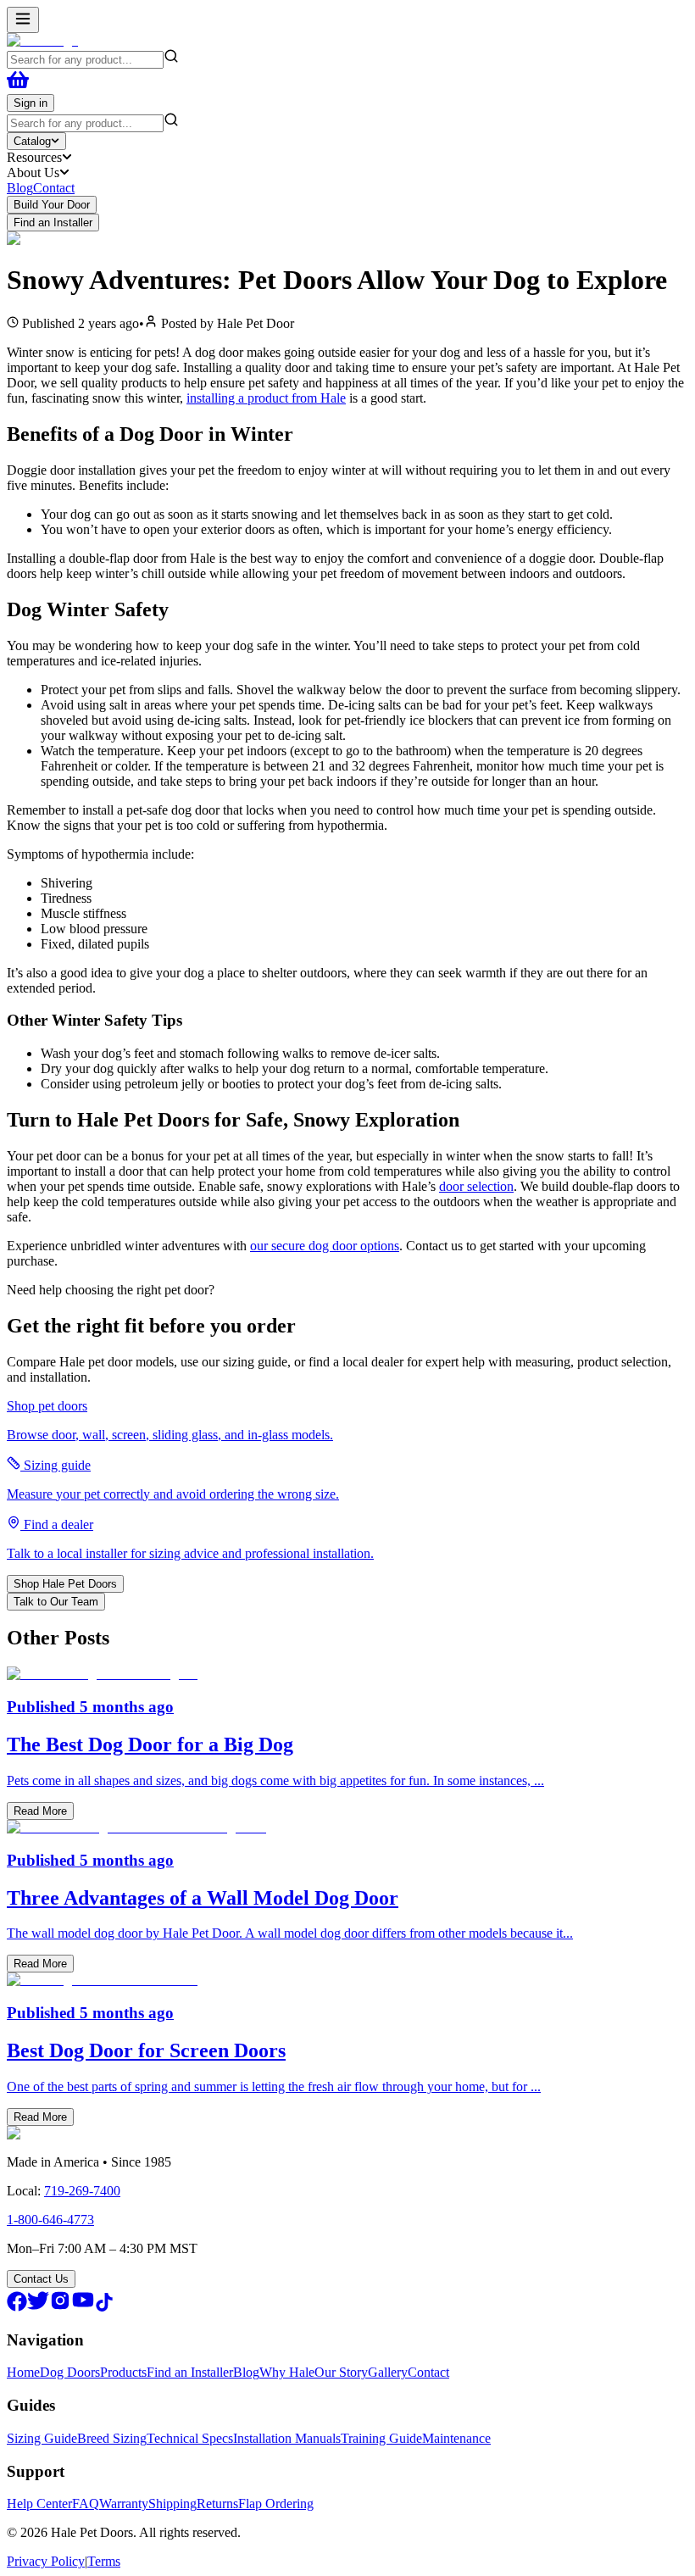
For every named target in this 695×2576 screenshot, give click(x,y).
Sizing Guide (42, 2438)
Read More (40, 1811)
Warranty (124, 2504)
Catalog (32, 141)
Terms (104, 2561)
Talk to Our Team (56, 1602)
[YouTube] (83, 2307)
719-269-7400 (82, 2191)
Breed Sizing (112, 2438)
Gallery (388, 2372)
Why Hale (287, 2372)
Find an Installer (53, 223)
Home (23, 2372)
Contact (54, 188)
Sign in (31, 103)
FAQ (86, 2504)
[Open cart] (18, 86)
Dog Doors (70, 2372)
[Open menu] (23, 20)
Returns (217, 2504)
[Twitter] (38, 2307)
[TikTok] (104, 2307)
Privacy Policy (46, 2561)
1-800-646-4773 (50, 2220)
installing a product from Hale (266, 398)
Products (123, 2372)
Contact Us (41, 2279)
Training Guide (381, 2438)
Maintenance (456, 2438)
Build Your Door (52, 205)
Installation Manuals (287, 2438)
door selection (476, 1186)
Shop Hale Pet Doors (65, 1584)
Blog (20, 188)
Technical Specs (190, 2438)
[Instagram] (60, 2307)
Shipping (172, 2504)
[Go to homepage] (42, 40)
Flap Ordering (276, 2504)
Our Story (341, 2372)
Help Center (39, 2504)
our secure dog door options (325, 1246)
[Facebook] (17, 2307)
